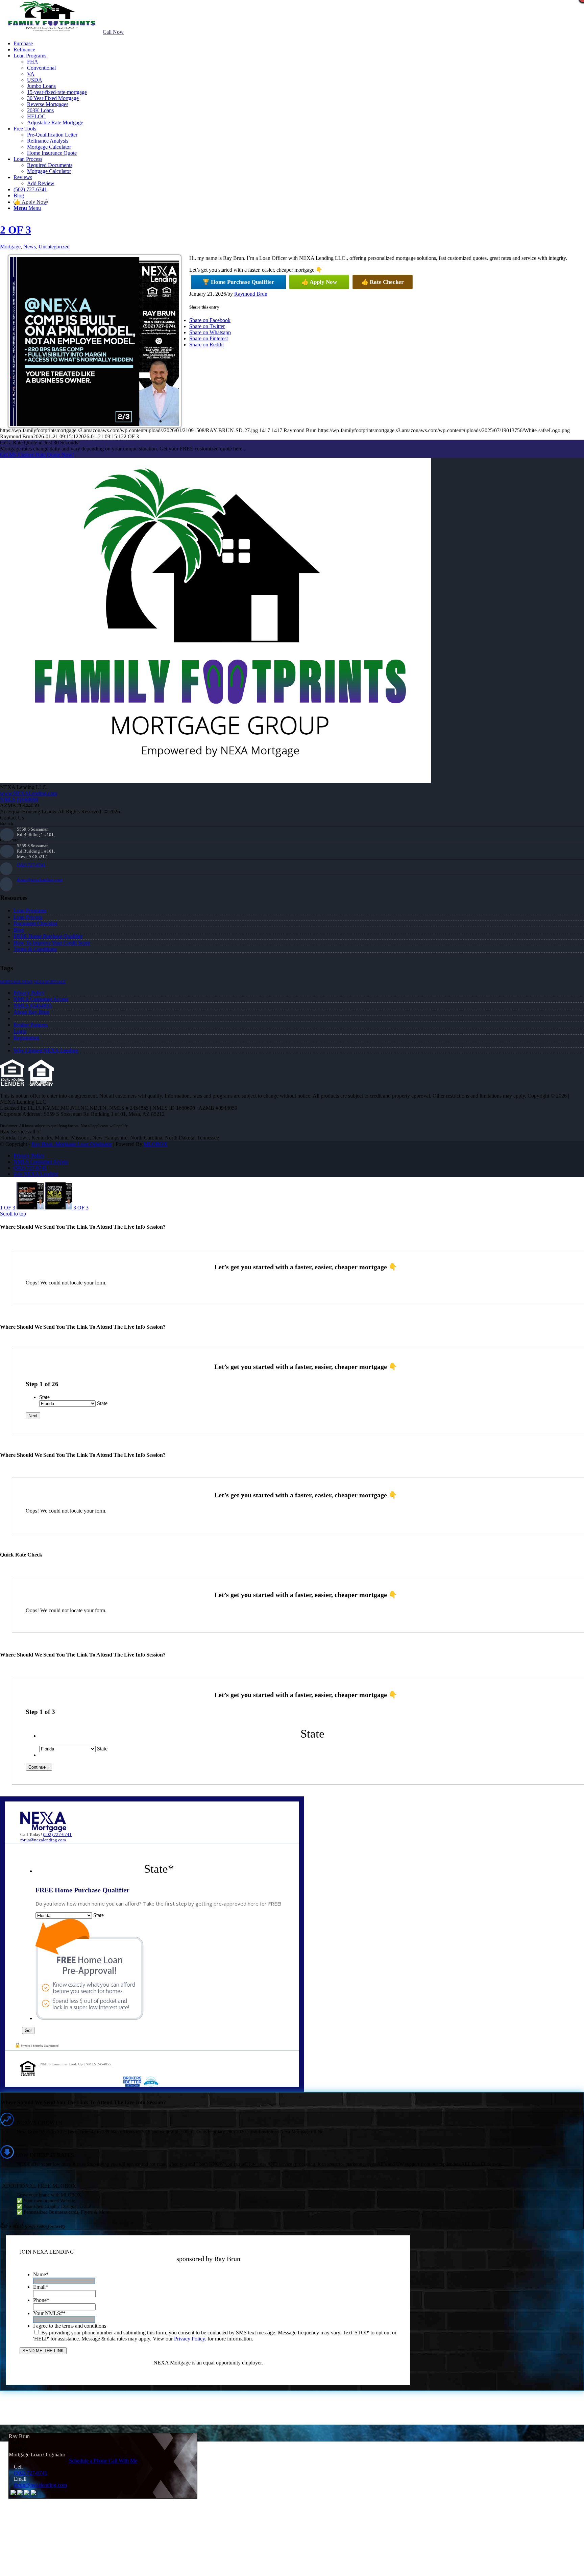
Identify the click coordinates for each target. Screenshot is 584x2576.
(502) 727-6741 (31, 865)
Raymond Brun (251, 294)
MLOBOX (156, 1144)
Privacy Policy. (190, 2339)
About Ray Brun (31, 1012)
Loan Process (28, 917)
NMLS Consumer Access (41, 999)
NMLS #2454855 (33, 1005)
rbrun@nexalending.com (40, 880)
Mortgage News (16, 982)
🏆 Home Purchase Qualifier (238, 282)
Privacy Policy (29, 993)
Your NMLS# (49, 2313)
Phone (41, 2300)
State (44, 1397)
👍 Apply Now (319, 282)
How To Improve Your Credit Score (52, 943)
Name (41, 2274)
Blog (19, 930)
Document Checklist (35, 923)
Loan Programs (30, 911)
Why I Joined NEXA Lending (46, 1050)
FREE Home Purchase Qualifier (48, 936)
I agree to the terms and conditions (70, 2326)
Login (20, 1031)
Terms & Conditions (35, 949)
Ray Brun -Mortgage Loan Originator (72, 1144)
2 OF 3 (16, 230)
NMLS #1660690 (19, 799)
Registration (26, 1038)
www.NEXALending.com (29, 793)
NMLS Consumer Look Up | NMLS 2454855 (76, 2064)
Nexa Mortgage (50, 982)
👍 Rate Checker (383, 282)
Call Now (113, 32)
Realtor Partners (31, 1025)
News (30, 247)
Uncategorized (54, 247)
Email (41, 2287)
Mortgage (10, 247)
